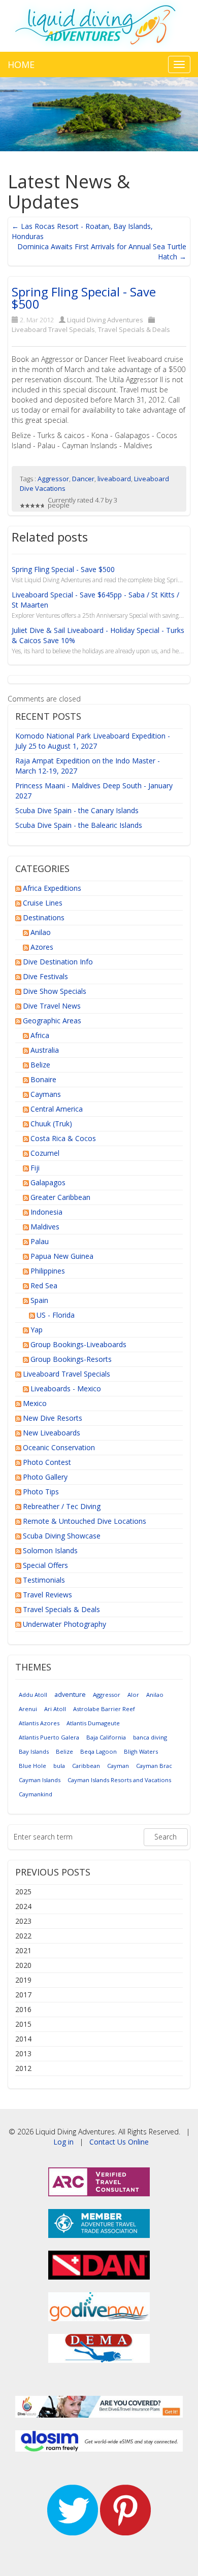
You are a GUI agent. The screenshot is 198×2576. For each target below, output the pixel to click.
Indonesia (46, 1212)
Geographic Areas (52, 1021)
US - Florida (56, 1315)
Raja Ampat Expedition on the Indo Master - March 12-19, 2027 (88, 766)
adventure (70, 1695)
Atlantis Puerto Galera (49, 1737)
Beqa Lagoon (98, 1751)
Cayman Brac (154, 1766)
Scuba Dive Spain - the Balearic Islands (79, 825)
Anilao (41, 932)
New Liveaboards (52, 1433)
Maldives (45, 1227)
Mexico (35, 1403)
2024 (23, 1906)
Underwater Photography (64, 1624)
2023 (23, 1921)
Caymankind (36, 1794)
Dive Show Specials (55, 991)
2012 (23, 2068)
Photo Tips (41, 1492)
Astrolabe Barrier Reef (104, 1709)
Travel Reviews (47, 1595)
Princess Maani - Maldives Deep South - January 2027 (94, 791)
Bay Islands (34, 1751)
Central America (57, 1109)
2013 (23, 2053)
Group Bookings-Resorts (71, 1359)
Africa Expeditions (52, 888)
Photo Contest (47, 1462)
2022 (23, 1936)
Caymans (46, 1094)
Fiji (35, 1168)
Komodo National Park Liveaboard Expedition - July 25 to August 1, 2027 (93, 741)
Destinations (44, 917)
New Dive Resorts (53, 1418)
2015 (23, 2024)
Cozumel (45, 1153)
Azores (42, 947)
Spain (39, 1300)
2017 (23, 1995)
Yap (37, 1330)
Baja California (106, 1737)
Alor (133, 1695)
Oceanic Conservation (59, 1447)
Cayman (118, 1766)
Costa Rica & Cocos (63, 1138)
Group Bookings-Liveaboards (78, 1344)
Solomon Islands (50, 1550)
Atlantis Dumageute (93, 1723)
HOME (21, 64)
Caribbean (86, 1766)
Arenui (28, 1709)
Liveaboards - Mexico (66, 1389)
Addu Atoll (33, 1695)
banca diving (150, 1737)
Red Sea (44, 1285)
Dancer (83, 479)
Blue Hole (32, 1766)
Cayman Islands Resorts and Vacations (119, 1780)
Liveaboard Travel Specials (53, 329)
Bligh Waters (141, 1751)
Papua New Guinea (62, 1256)
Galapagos (48, 1182)
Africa (40, 1035)
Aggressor (53, 479)
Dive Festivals (45, 976)
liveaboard (114, 479)
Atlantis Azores (39, 1723)
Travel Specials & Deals (134, 329)
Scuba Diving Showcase (62, 1536)
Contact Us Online (119, 2142)
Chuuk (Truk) (51, 1124)
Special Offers (45, 1565)
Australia (45, 1050)
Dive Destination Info (58, 962)
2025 (23, 1892)
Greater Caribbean (60, 1197)
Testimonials (44, 1580)
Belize (40, 1065)
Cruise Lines (43, 903)
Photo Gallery (45, 1477)
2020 (23, 1965)
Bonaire (43, 1079)
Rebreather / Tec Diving (62, 1506)
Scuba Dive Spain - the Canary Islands (77, 810)
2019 (23, 1980)
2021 (23, 1950)
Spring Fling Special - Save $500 (84, 298)
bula (59, 1766)
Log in (63, 2142)
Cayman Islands (40, 1780)
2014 (23, 2039)
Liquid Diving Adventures (105, 320)
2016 (23, 2009)
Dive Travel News (52, 1006)
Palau (40, 1241)
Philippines (48, 1271)
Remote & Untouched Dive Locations (85, 1521)
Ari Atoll (55, 1709)
